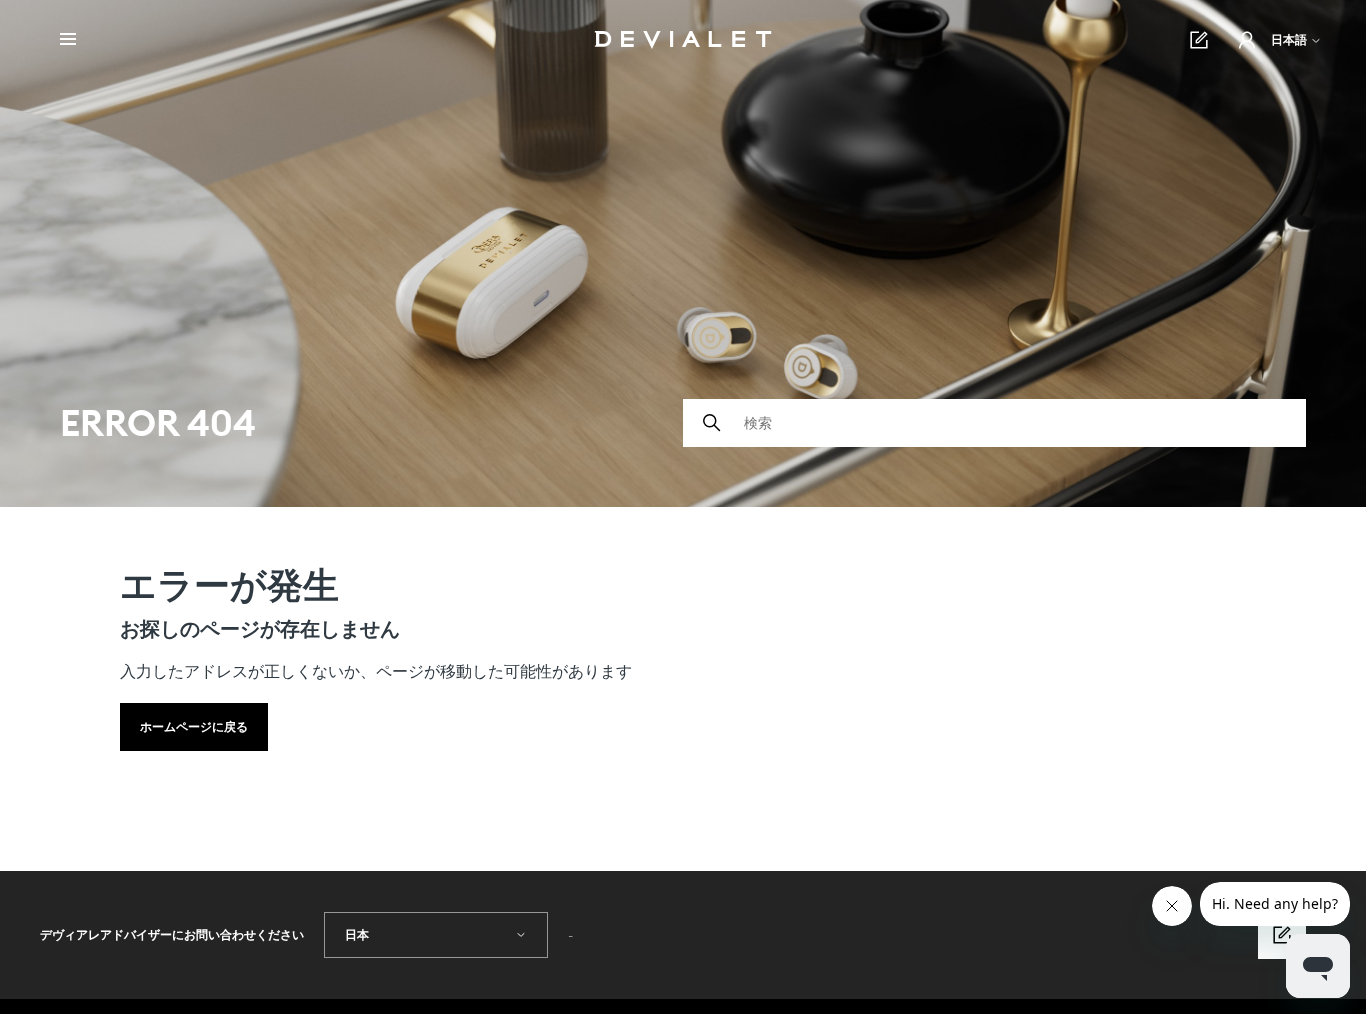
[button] (1247, 40)
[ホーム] (683, 40)
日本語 (1290, 39)
